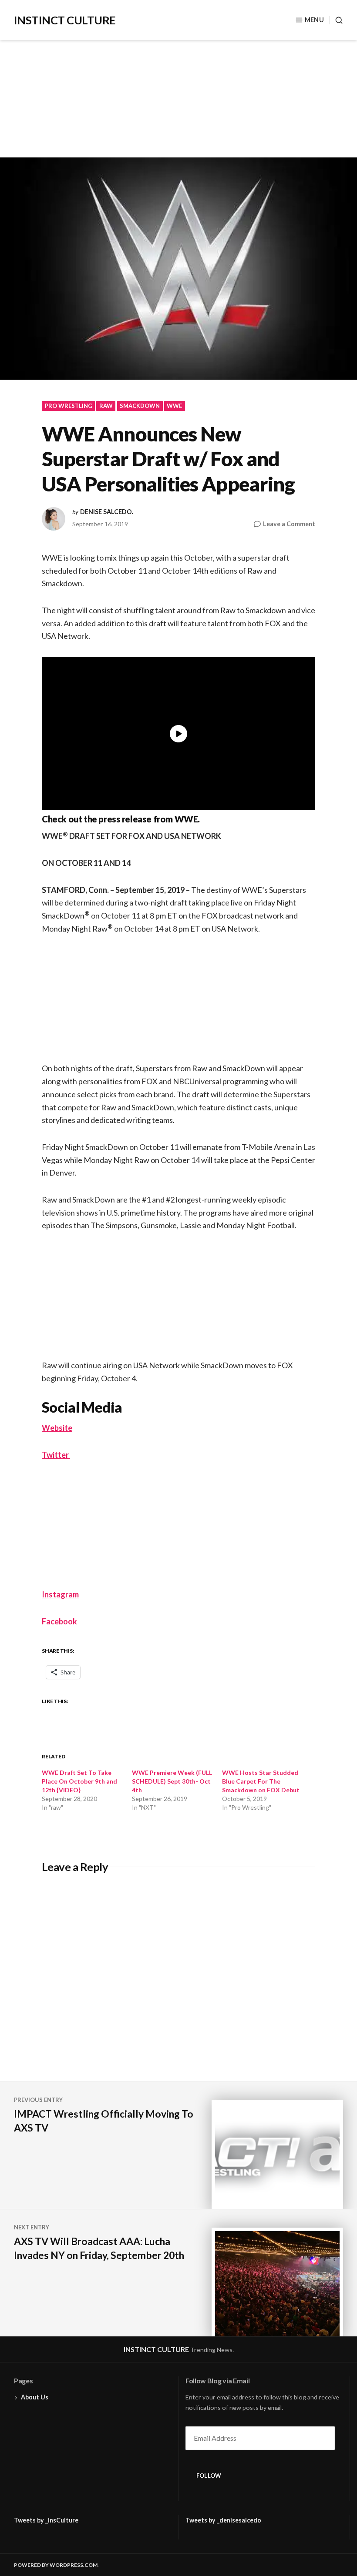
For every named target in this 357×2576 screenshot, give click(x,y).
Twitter (56, 1455)
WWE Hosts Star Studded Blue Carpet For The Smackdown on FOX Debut (261, 1781)
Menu (314, 20)
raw (106, 406)
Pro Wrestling (69, 406)
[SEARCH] (336, 20)
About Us (35, 2397)
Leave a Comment (289, 524)
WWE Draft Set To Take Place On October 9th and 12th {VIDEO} (79, 1781)
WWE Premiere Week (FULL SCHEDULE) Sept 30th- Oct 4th (172, 1781)
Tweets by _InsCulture (46, 2520)
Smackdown (140, 406)
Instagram (60, 1594)
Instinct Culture (65, 20)
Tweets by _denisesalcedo (223, 2520)
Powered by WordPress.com (56, 2565)
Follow (209, 2476)
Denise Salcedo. (107, 512)
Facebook (60, 1621)
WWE (174, 406)
